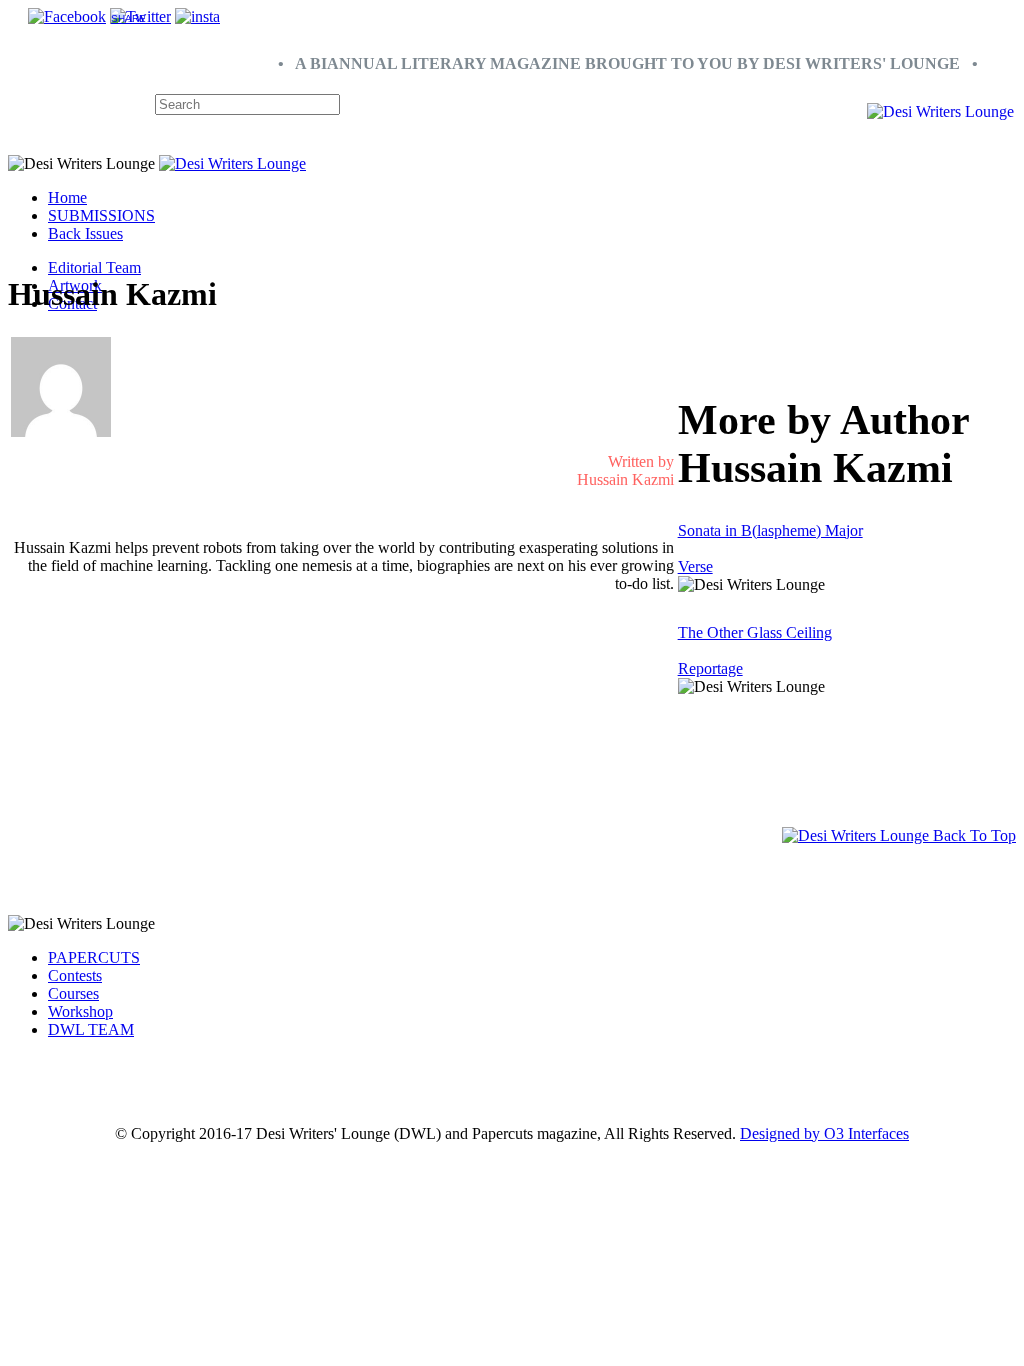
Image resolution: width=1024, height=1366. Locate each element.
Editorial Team (94, 267)
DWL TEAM (91, 1029)
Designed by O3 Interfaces (824, 1133)
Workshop (80, 1011)
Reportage (710, 668)
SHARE (128, 18)
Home (67, 197)
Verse (695, 566)
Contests (75, 975)
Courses (73, 993)
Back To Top (972, 835)
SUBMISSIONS (101, 215)
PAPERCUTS (94, 957)
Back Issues (85, 233)
